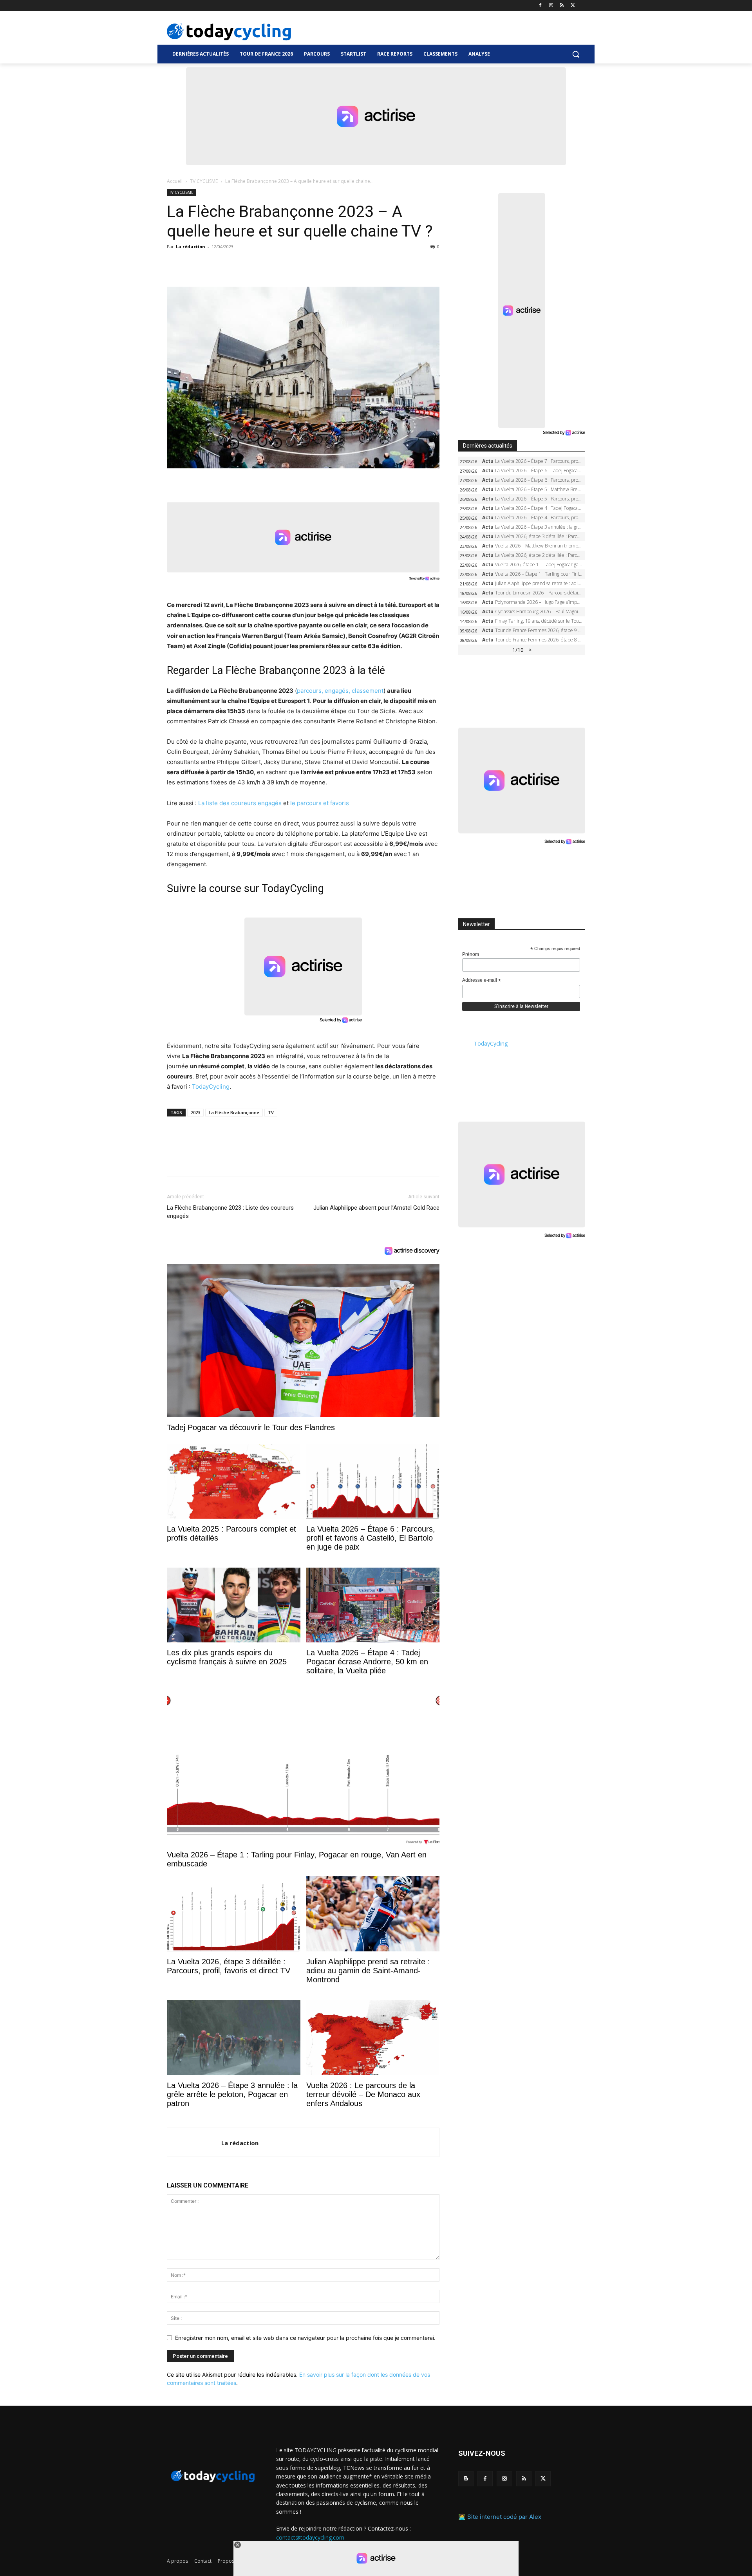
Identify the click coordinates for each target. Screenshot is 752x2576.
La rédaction (191, 247)
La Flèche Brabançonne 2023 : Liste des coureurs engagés (230, 1212)
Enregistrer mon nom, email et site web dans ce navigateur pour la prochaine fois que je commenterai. (305, 2338)
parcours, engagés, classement (340, 691)
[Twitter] (573, 6)
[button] (576, 54)
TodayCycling (211, 1087)
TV (271, 1112)
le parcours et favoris (320, 803)
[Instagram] (551, 6)
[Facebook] (540, 6)
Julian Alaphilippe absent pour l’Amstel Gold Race (376, 1208)
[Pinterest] (211, 264)
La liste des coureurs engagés (240, 803)
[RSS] (562, 6)
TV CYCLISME (204, 181)
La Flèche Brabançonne (234, 1112)
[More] (265, 264)
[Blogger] (466, 2479)
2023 (195, 1112)
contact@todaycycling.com (310, 2537)
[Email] (247, 264)
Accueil (175, 181)
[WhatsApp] (229, 264)
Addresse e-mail (482, 981)
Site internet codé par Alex (504, 2517)
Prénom (471, 954)
